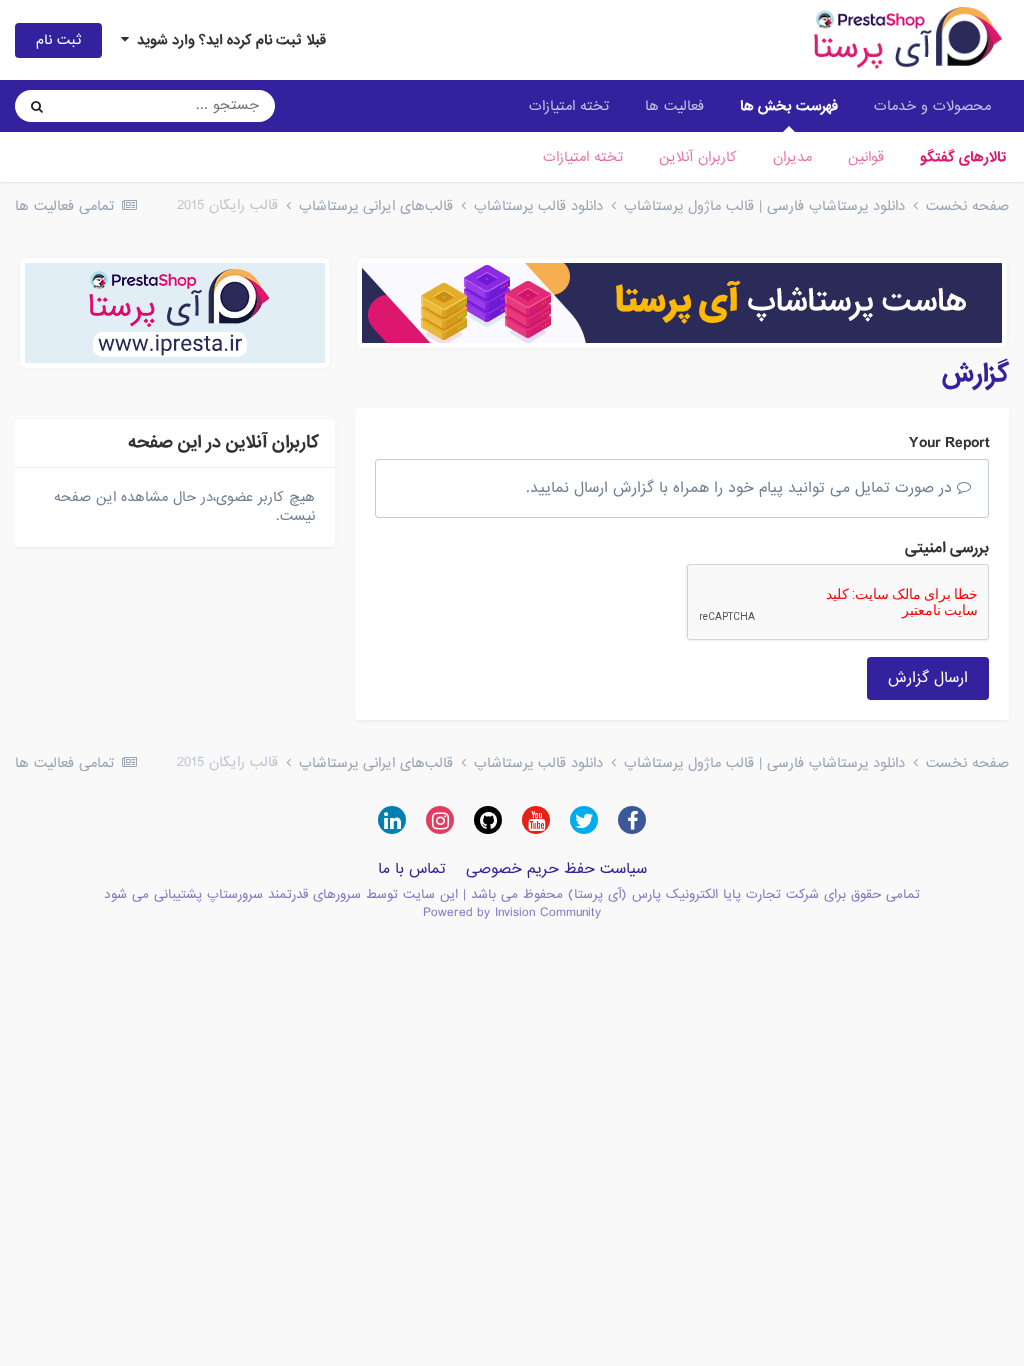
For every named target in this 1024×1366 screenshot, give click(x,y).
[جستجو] (37, 106)
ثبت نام (58, 40)
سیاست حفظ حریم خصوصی (556, 869)
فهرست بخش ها (789, 106)
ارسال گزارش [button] (928, 678)
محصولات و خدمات (932, 106)
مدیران (792, 157)
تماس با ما (412, 869)
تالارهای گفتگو (963, 157)
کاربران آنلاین (698, 157)
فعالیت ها (674, 106)
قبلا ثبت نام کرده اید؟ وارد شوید (227, 40)
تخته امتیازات (583, 157)
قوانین (866, 157)
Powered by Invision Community (512, 912)
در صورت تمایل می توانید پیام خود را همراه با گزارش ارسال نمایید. (741, 488)
